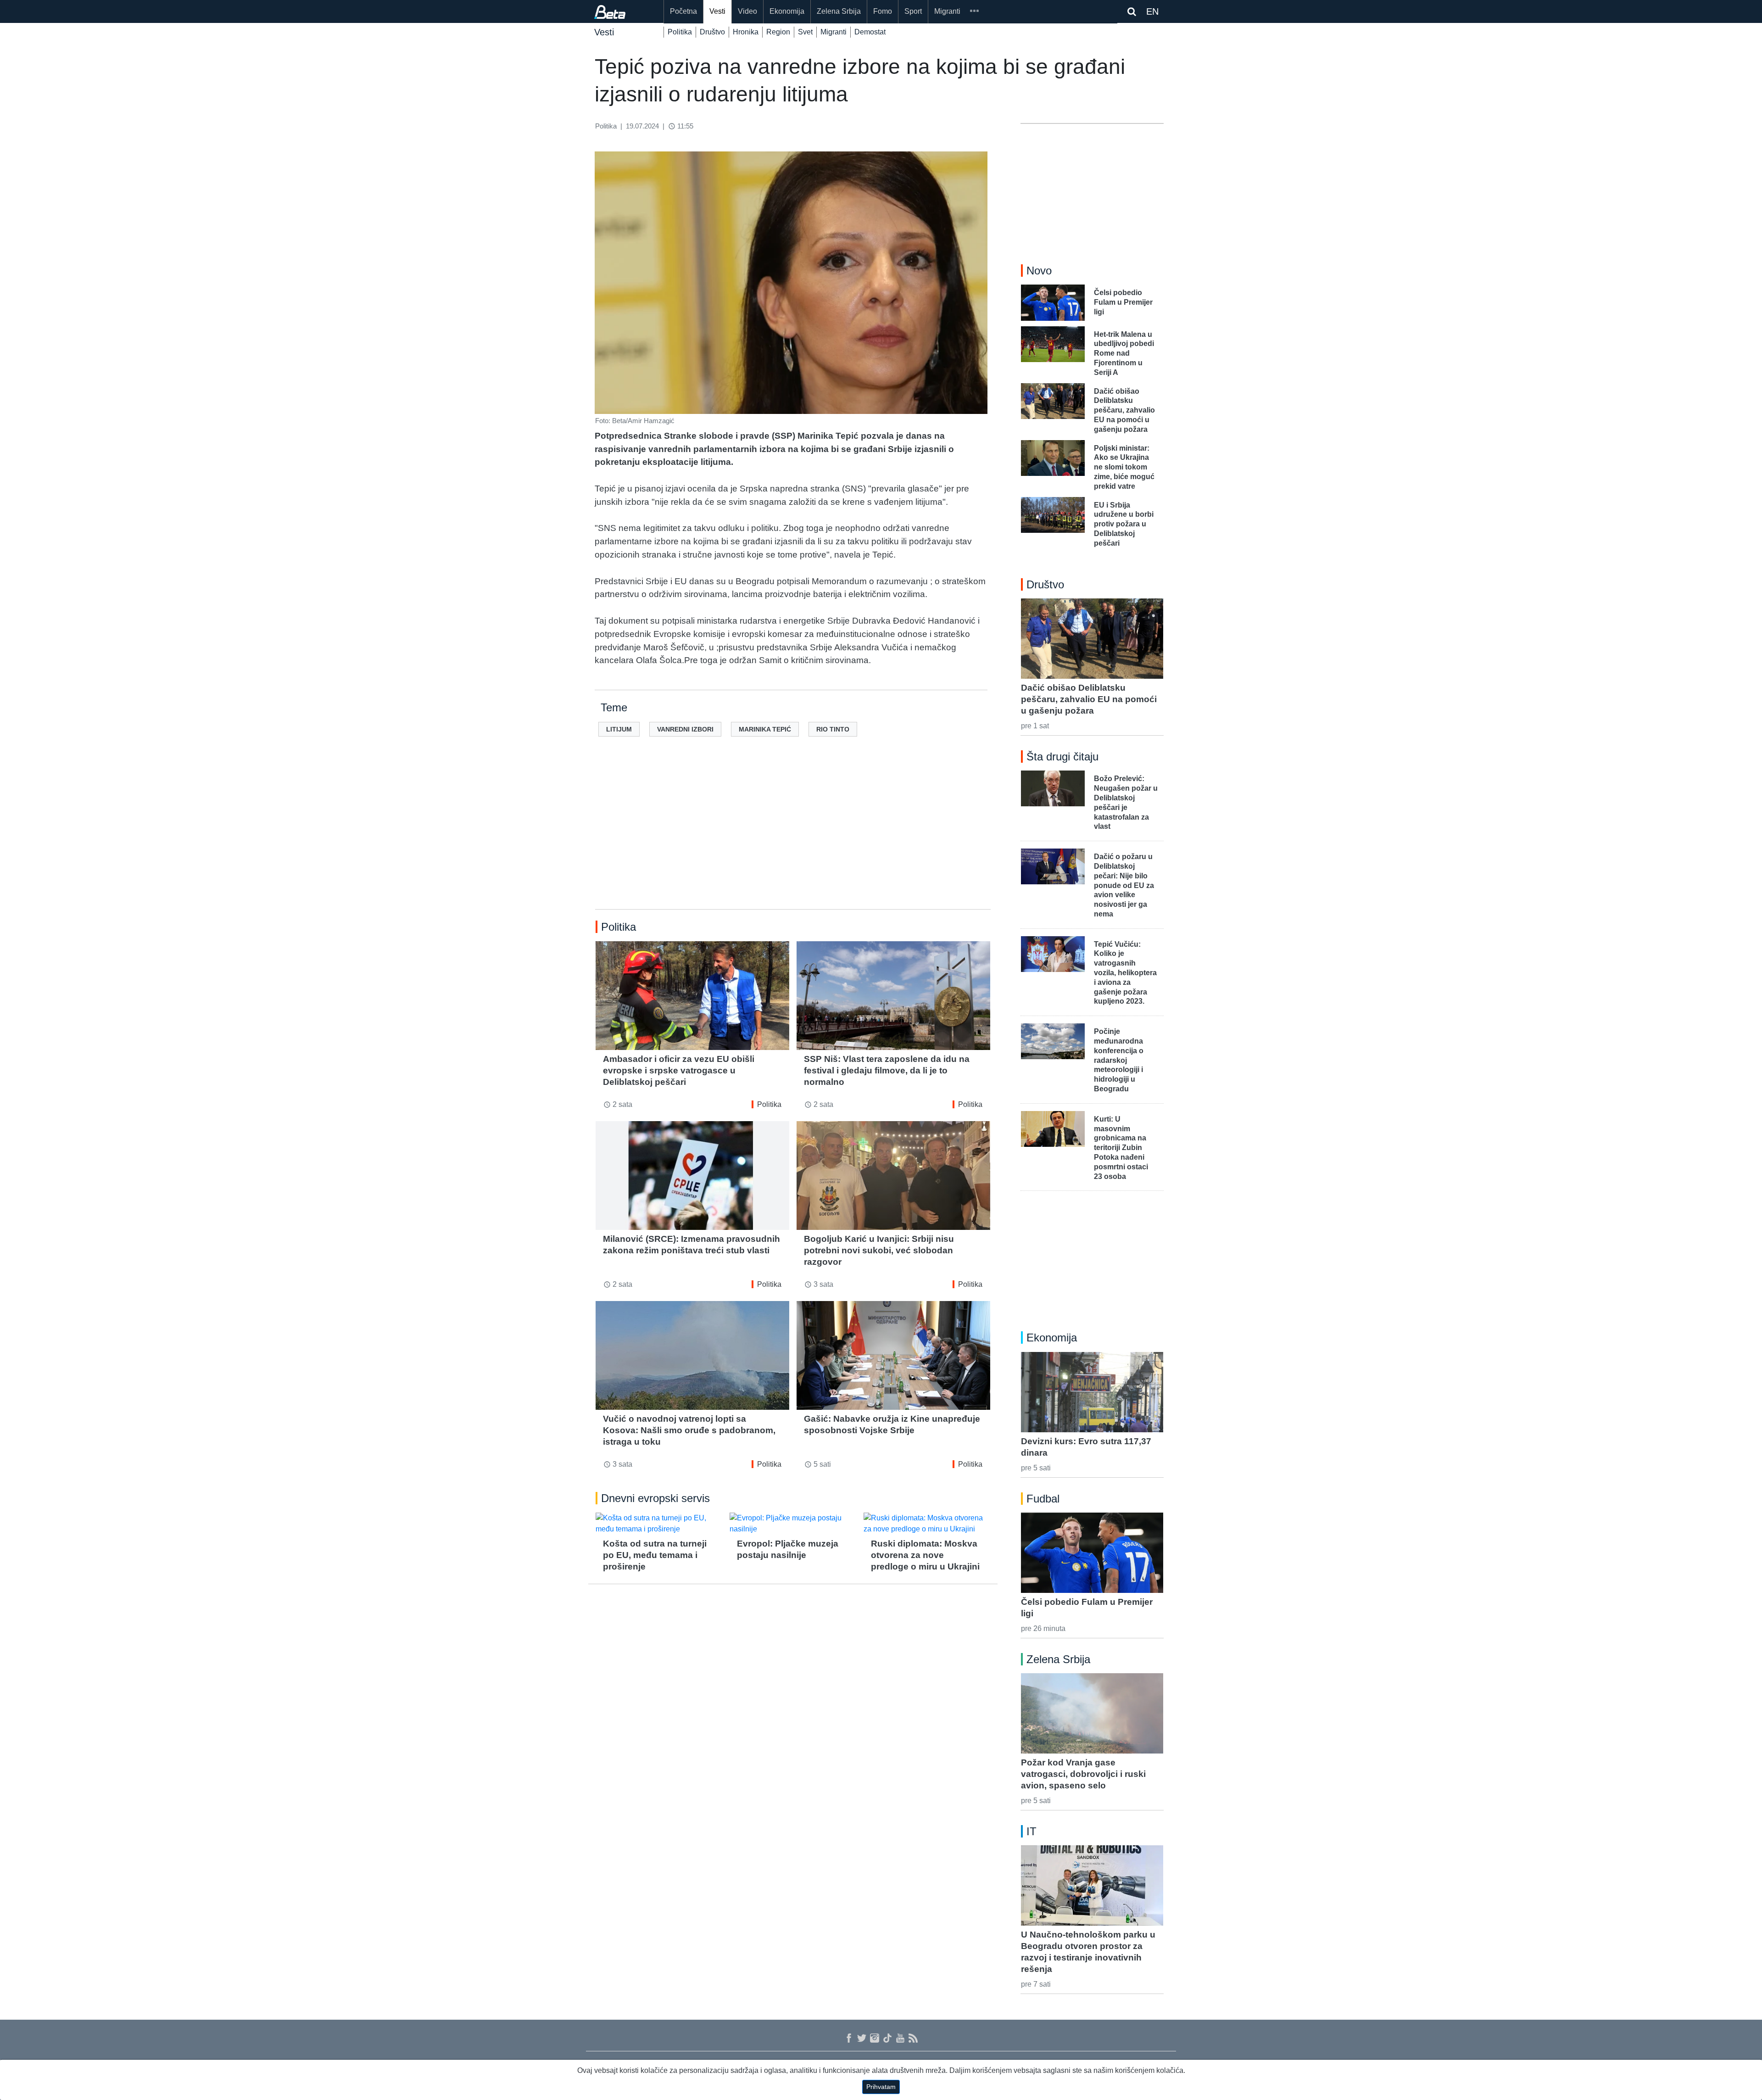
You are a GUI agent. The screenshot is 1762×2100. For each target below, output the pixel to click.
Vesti (717, 11)
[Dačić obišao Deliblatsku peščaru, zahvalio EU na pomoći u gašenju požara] (1092, 638)
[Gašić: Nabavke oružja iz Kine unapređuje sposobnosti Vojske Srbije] (893, 1355)
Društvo (712, 32)
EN (1152, 11)
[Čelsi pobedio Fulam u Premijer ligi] (1092, 1553)
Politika (680, 32)
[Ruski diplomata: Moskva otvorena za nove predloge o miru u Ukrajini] (927, 1524)
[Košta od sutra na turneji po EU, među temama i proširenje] (659, 1524)
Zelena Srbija (839, 11)
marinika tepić (765, 729)
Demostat (870, 32)
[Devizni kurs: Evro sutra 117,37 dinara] (1092, 1392)
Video (747, 11)
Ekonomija (787, 11)
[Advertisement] (793, 838)
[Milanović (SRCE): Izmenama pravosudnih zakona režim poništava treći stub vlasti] (692, 1176)
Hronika (746, 32)
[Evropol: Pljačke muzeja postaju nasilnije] (793, 1524)
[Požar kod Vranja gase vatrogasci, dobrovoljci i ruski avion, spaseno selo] (1092, 1713)
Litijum (619, 729)
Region (778, 32)
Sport (913, 11)
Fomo (883, 11)
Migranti (947, 11)
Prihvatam (881, 2087)
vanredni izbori (685, 729)
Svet (805, 32)
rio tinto (833, 729)
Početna (683, 11)
